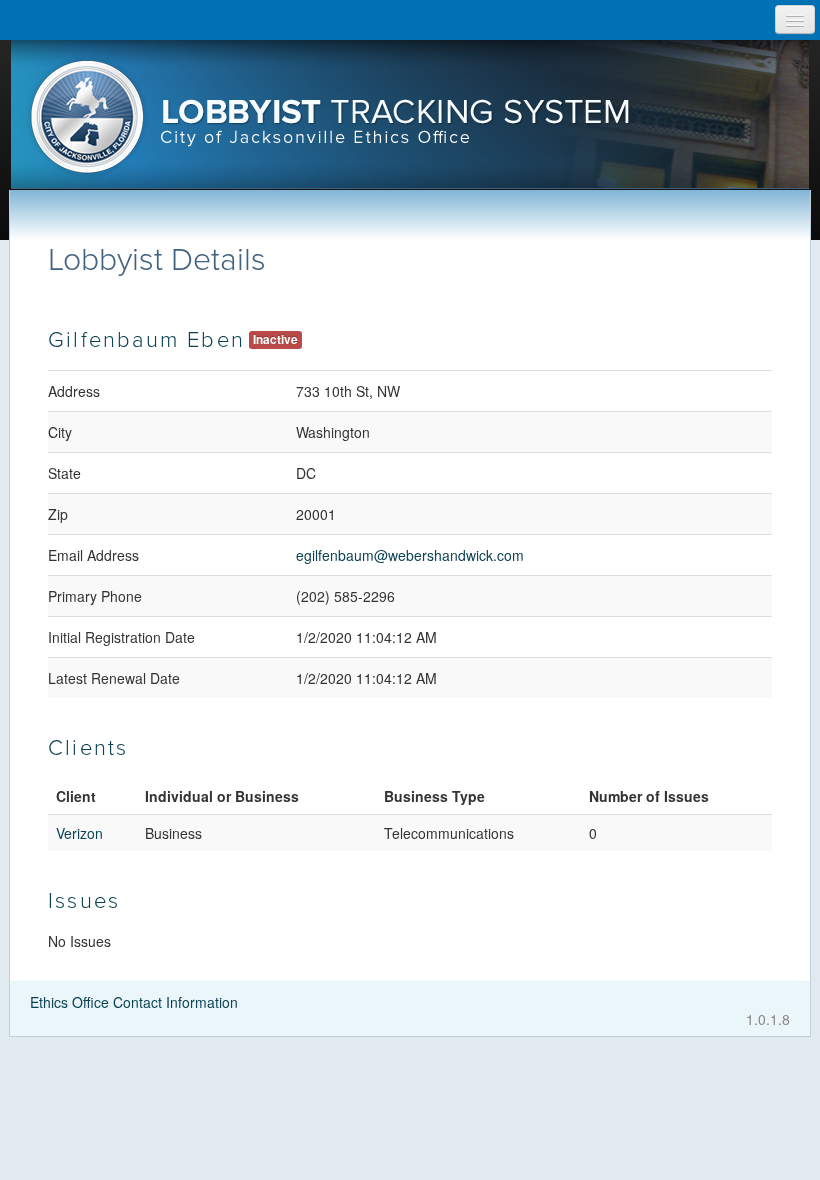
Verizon (79, 833)
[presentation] (410, 123)
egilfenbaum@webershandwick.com (410, 555)
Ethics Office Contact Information (134, 1002)
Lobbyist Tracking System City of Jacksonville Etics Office (410, 123)
